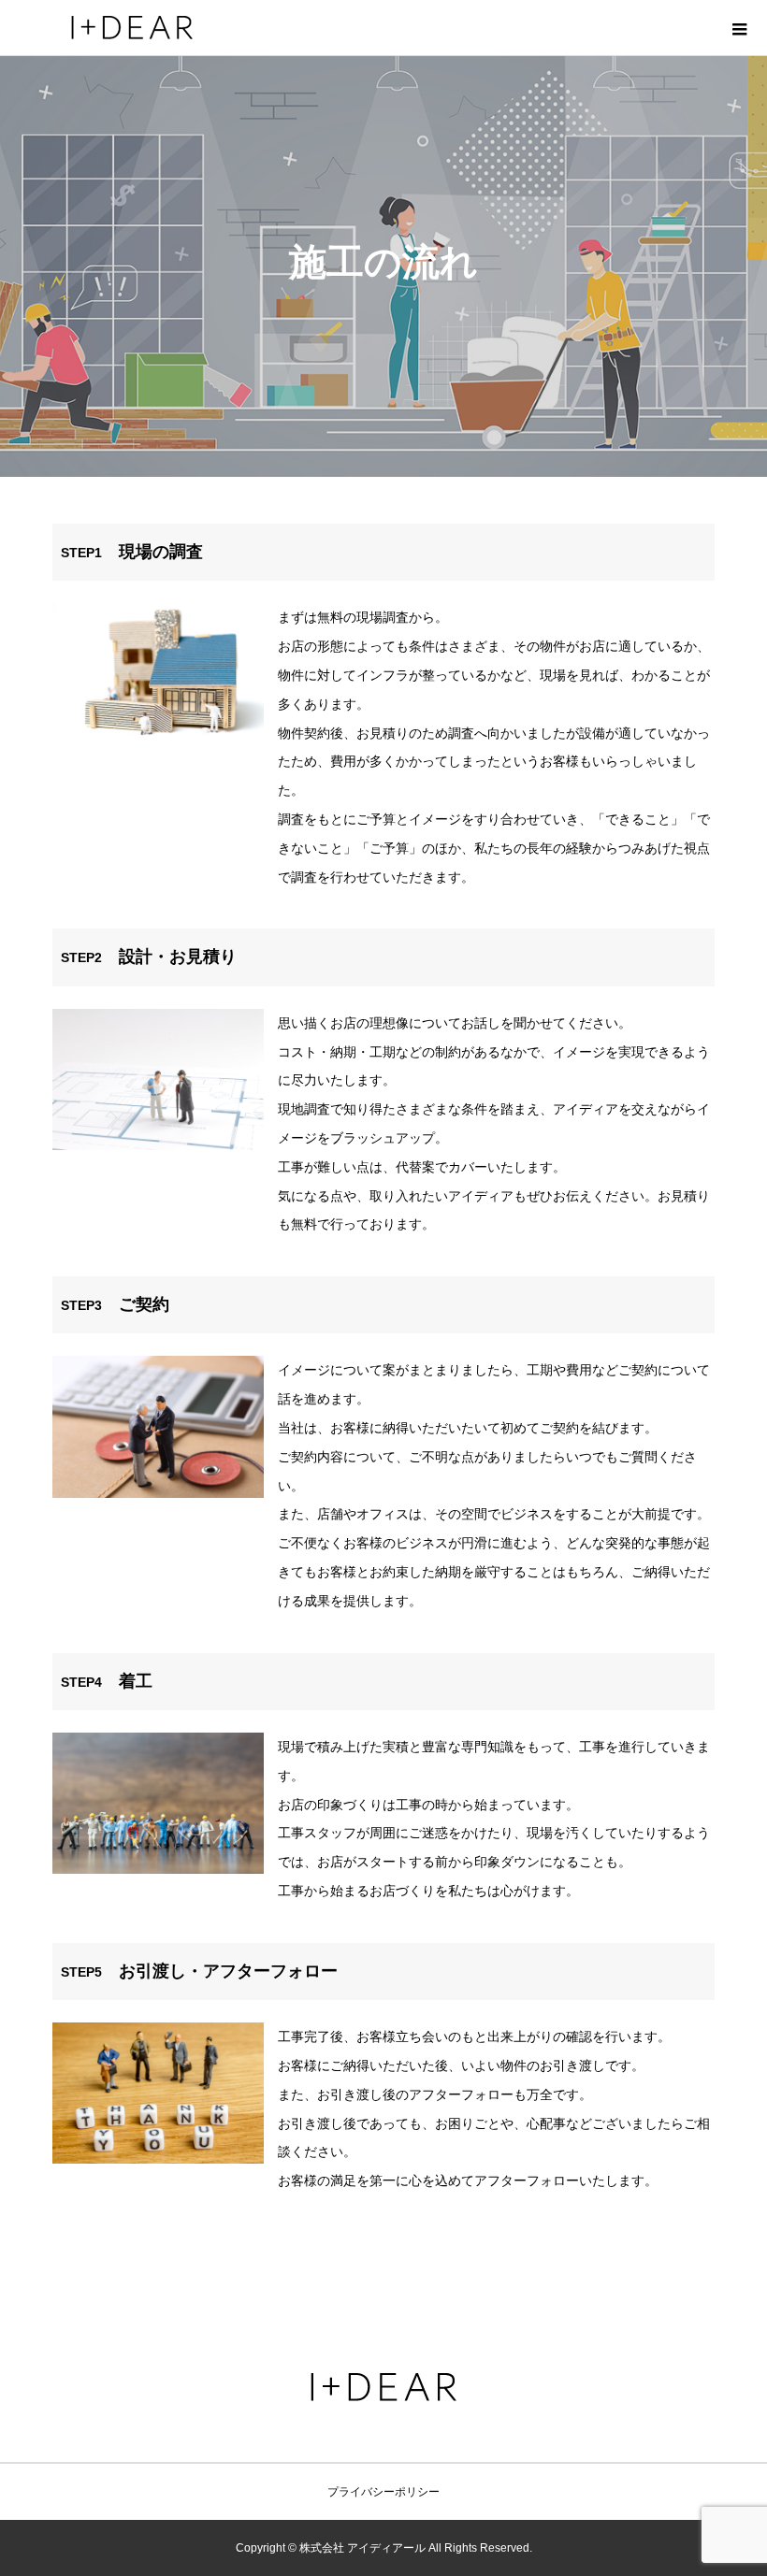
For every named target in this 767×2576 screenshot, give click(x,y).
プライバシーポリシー (383, 2492)
